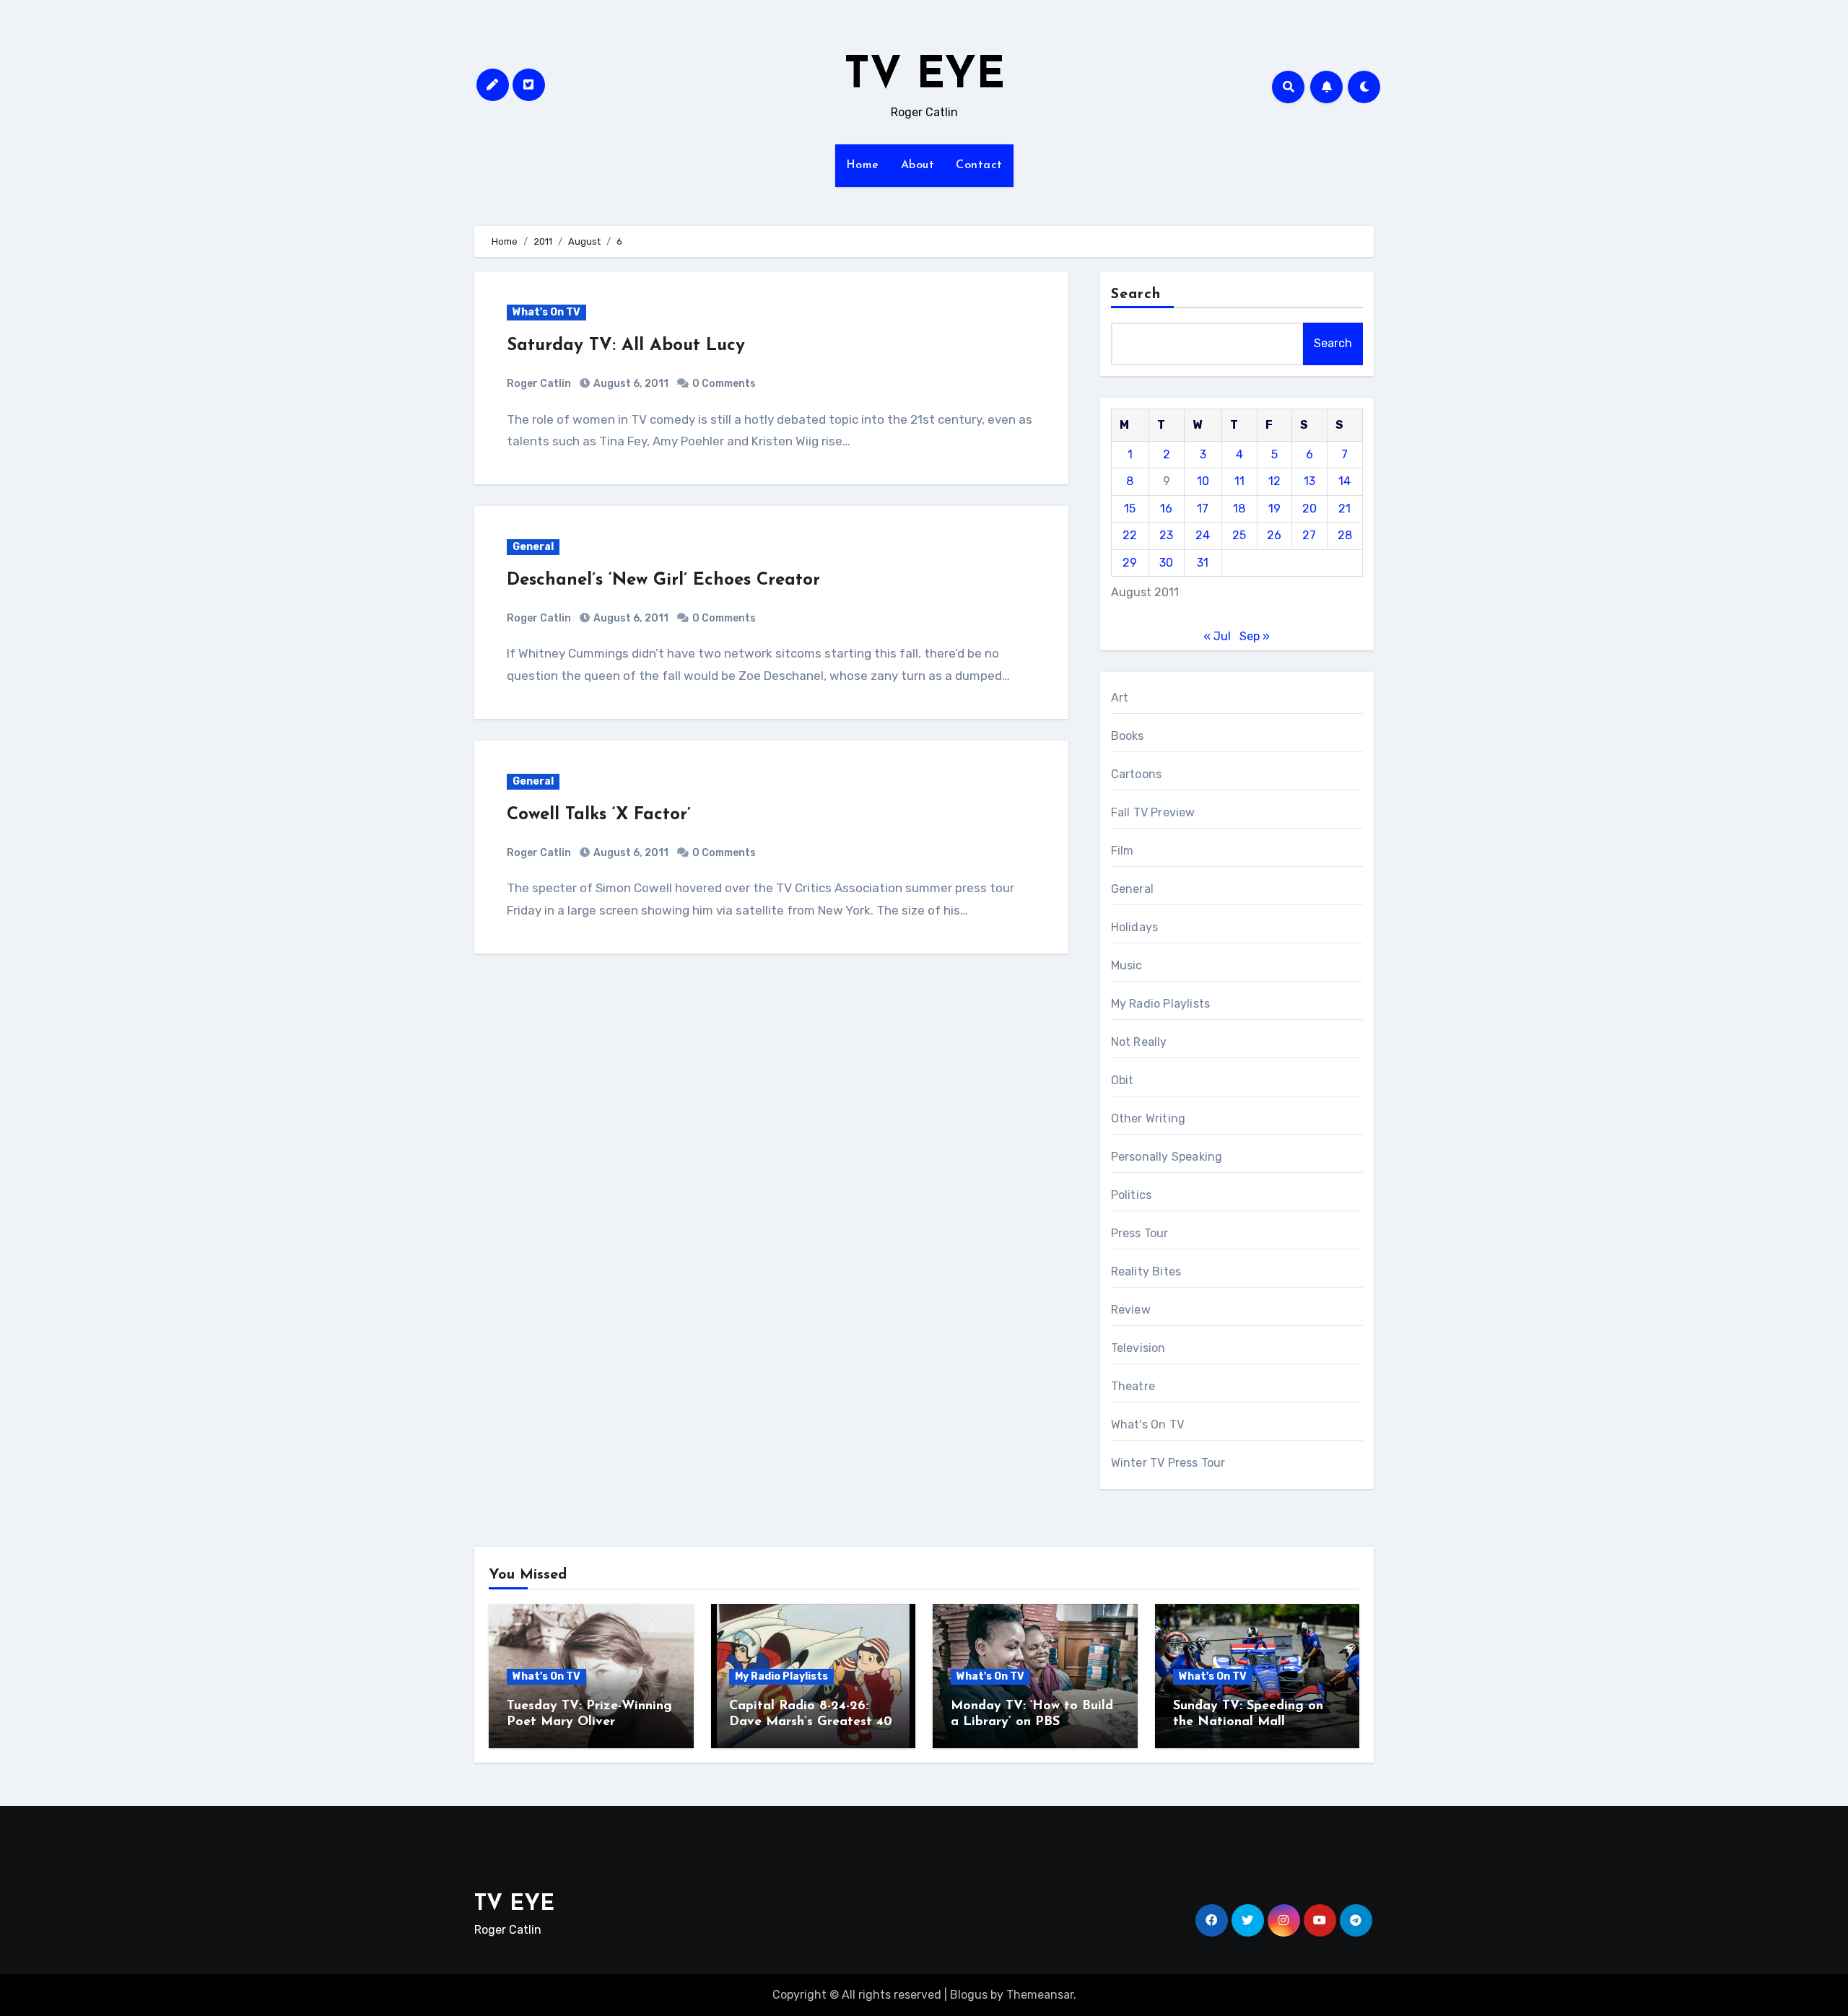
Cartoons (1137, 774)
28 (1345, 535)
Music (1127, 965)
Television (1138, 1348)
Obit (1123, 1080)
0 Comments (724, 384)
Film (1123, 851)
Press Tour (1140, 1233)
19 (1274, 509)
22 (1130, 535)
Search (1136, 294)
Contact (979, 165)
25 (1239, 535)
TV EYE (924, 77)
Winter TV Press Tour (1168, 1463)
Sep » (1255, 636)
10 (1203, 481)
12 (1274, 481)
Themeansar (1040, 1995)
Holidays (1135, 927)
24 (1203, 535)
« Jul (1217, 636)
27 (1309, 535)
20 (1309, 509)
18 (1239, 509)
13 (1309, 481)
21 (1344, 509)
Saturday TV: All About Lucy (626, 346)
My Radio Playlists (1161, 1004)
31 (1203, 563)
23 (1166, 535)
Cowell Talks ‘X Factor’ (599, 815)
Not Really (1139, 1042)
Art (1120, 698)
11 (1239, 481)
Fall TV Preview (1153, 812)
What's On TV (546, 312)
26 (1274, 535)
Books (1128, 736)
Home (863, 165)
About (918, 165)
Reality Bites (1146, 1271)
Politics (1132, 1195)
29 (1130, 563)
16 (1166, 509)
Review (1131, 1310)
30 (1166, 563)
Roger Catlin (539, 384)
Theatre (1133, 1386)
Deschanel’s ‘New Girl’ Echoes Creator (663, 580)
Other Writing (1149, 1118)
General (533, 547)
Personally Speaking (1167, 1157)
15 (1130, 509)
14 (1344, 481)
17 (1203, 509)
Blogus (969, 1995)
